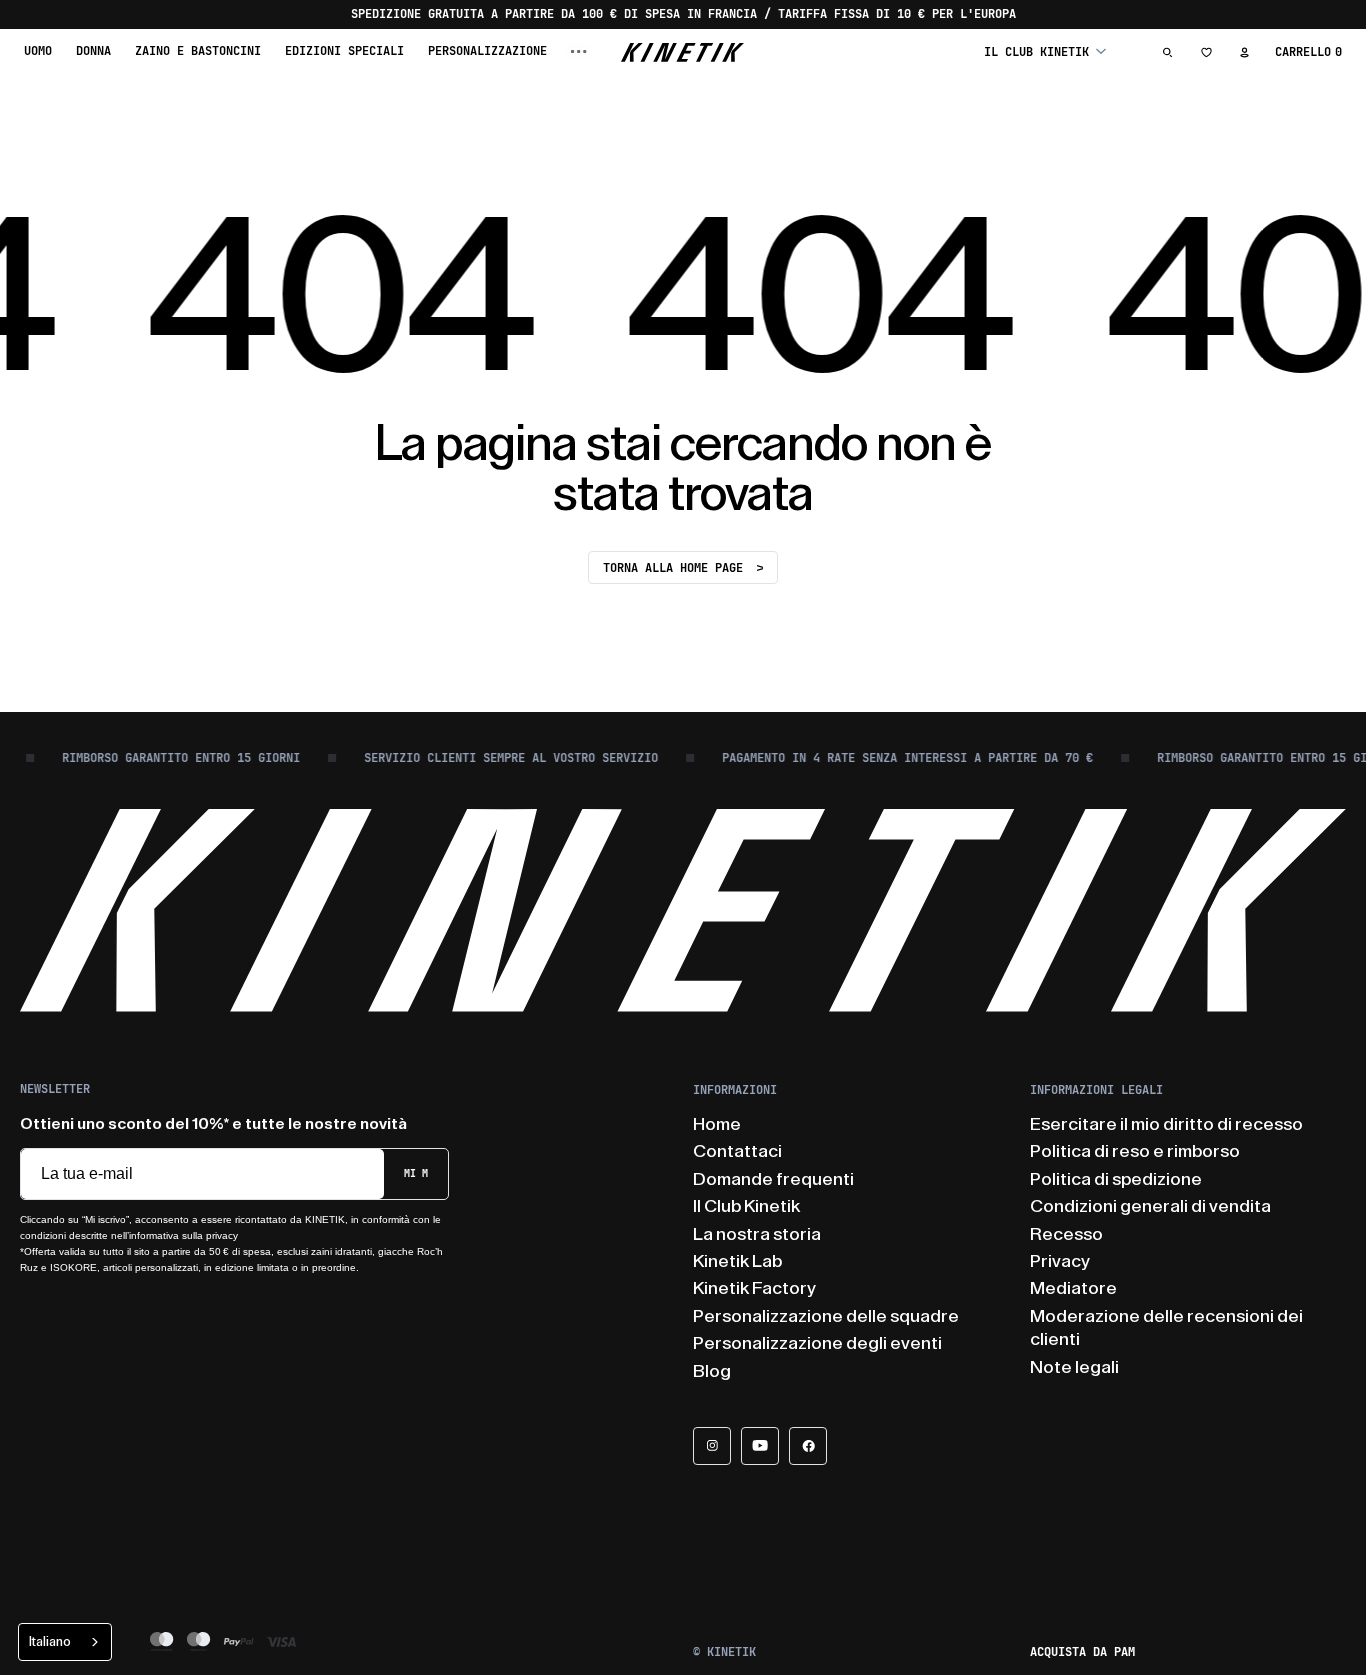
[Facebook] (808, 1446)
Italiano (50, 1641)
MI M (416, 1173)
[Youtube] (760, 1446)
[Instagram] (712, 1446)
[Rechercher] (1168, 52)
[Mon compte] (1244, 52)
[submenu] (579, 51)
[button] (1045, 51)
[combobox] (65, 1642)
